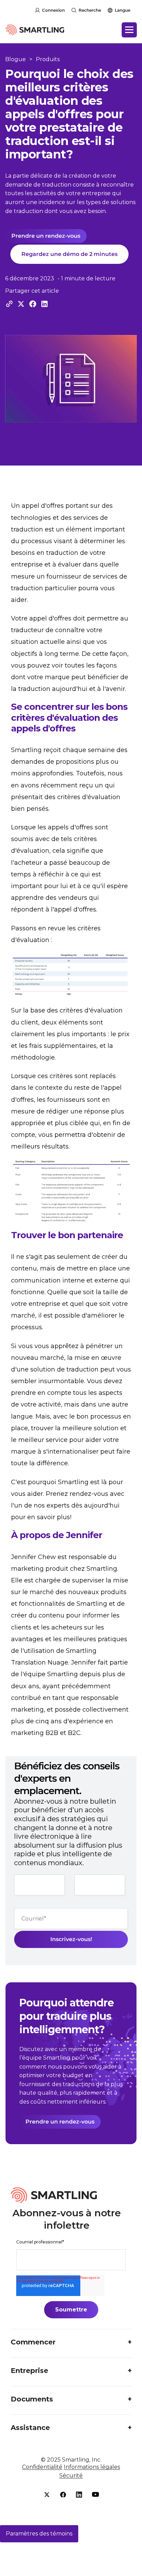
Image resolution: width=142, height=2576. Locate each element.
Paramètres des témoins (39, 2534)
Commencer (33, 2342)
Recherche (90, 10)
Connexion (53, 10)
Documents (32, 2399)
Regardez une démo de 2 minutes (69, 254)
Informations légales (92, 2467)
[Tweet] (21, 304)
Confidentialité (42, 2467)
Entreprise (29, 2371)
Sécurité (71, 2476)
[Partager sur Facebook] (33, 304)
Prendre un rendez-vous (46, 236)
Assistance (30, 2428)
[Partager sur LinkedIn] (44, 304)
